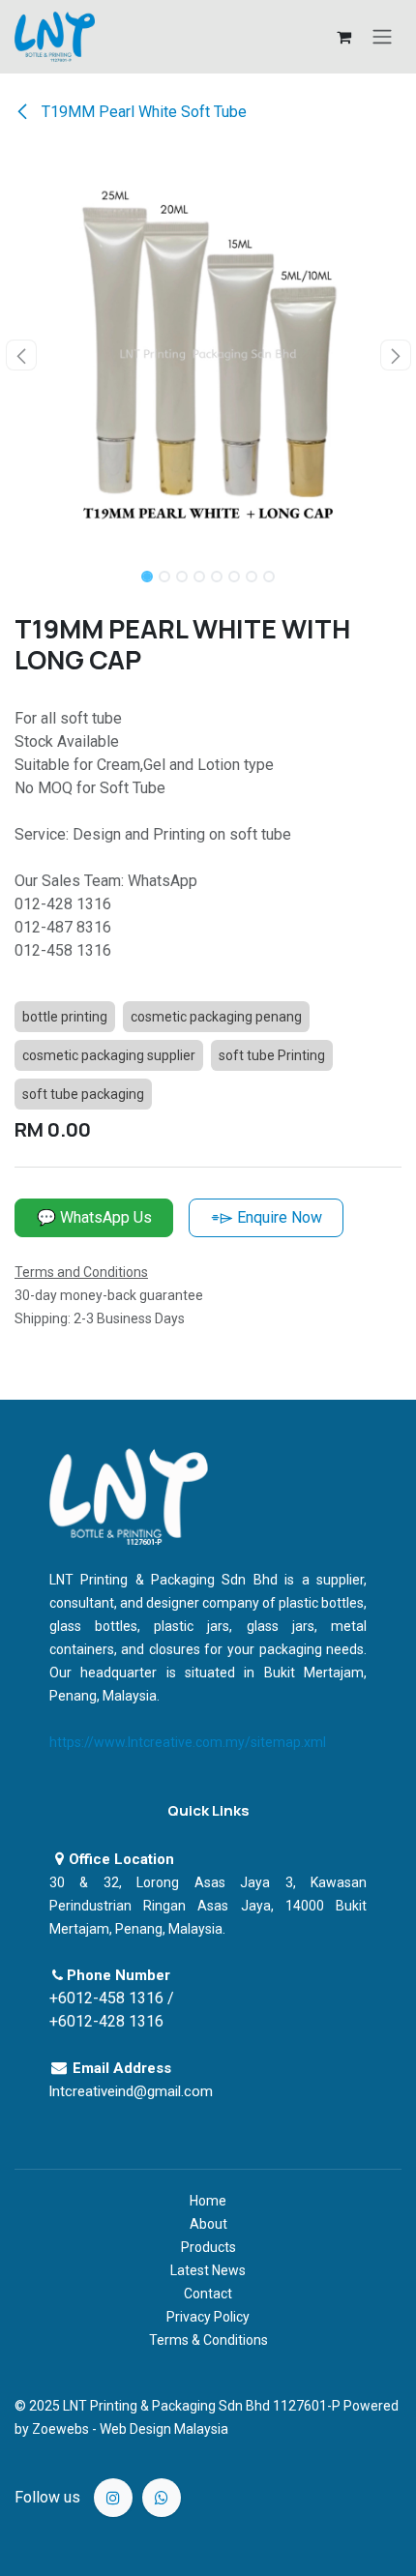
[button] (21, 355)
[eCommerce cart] (343, 37)
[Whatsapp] (162, 2498)
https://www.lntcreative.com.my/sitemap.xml (188, 1742)
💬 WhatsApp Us (94, 1217)
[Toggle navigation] (382, 37)
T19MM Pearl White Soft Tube (142, 112)
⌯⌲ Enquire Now (267, 1217)
